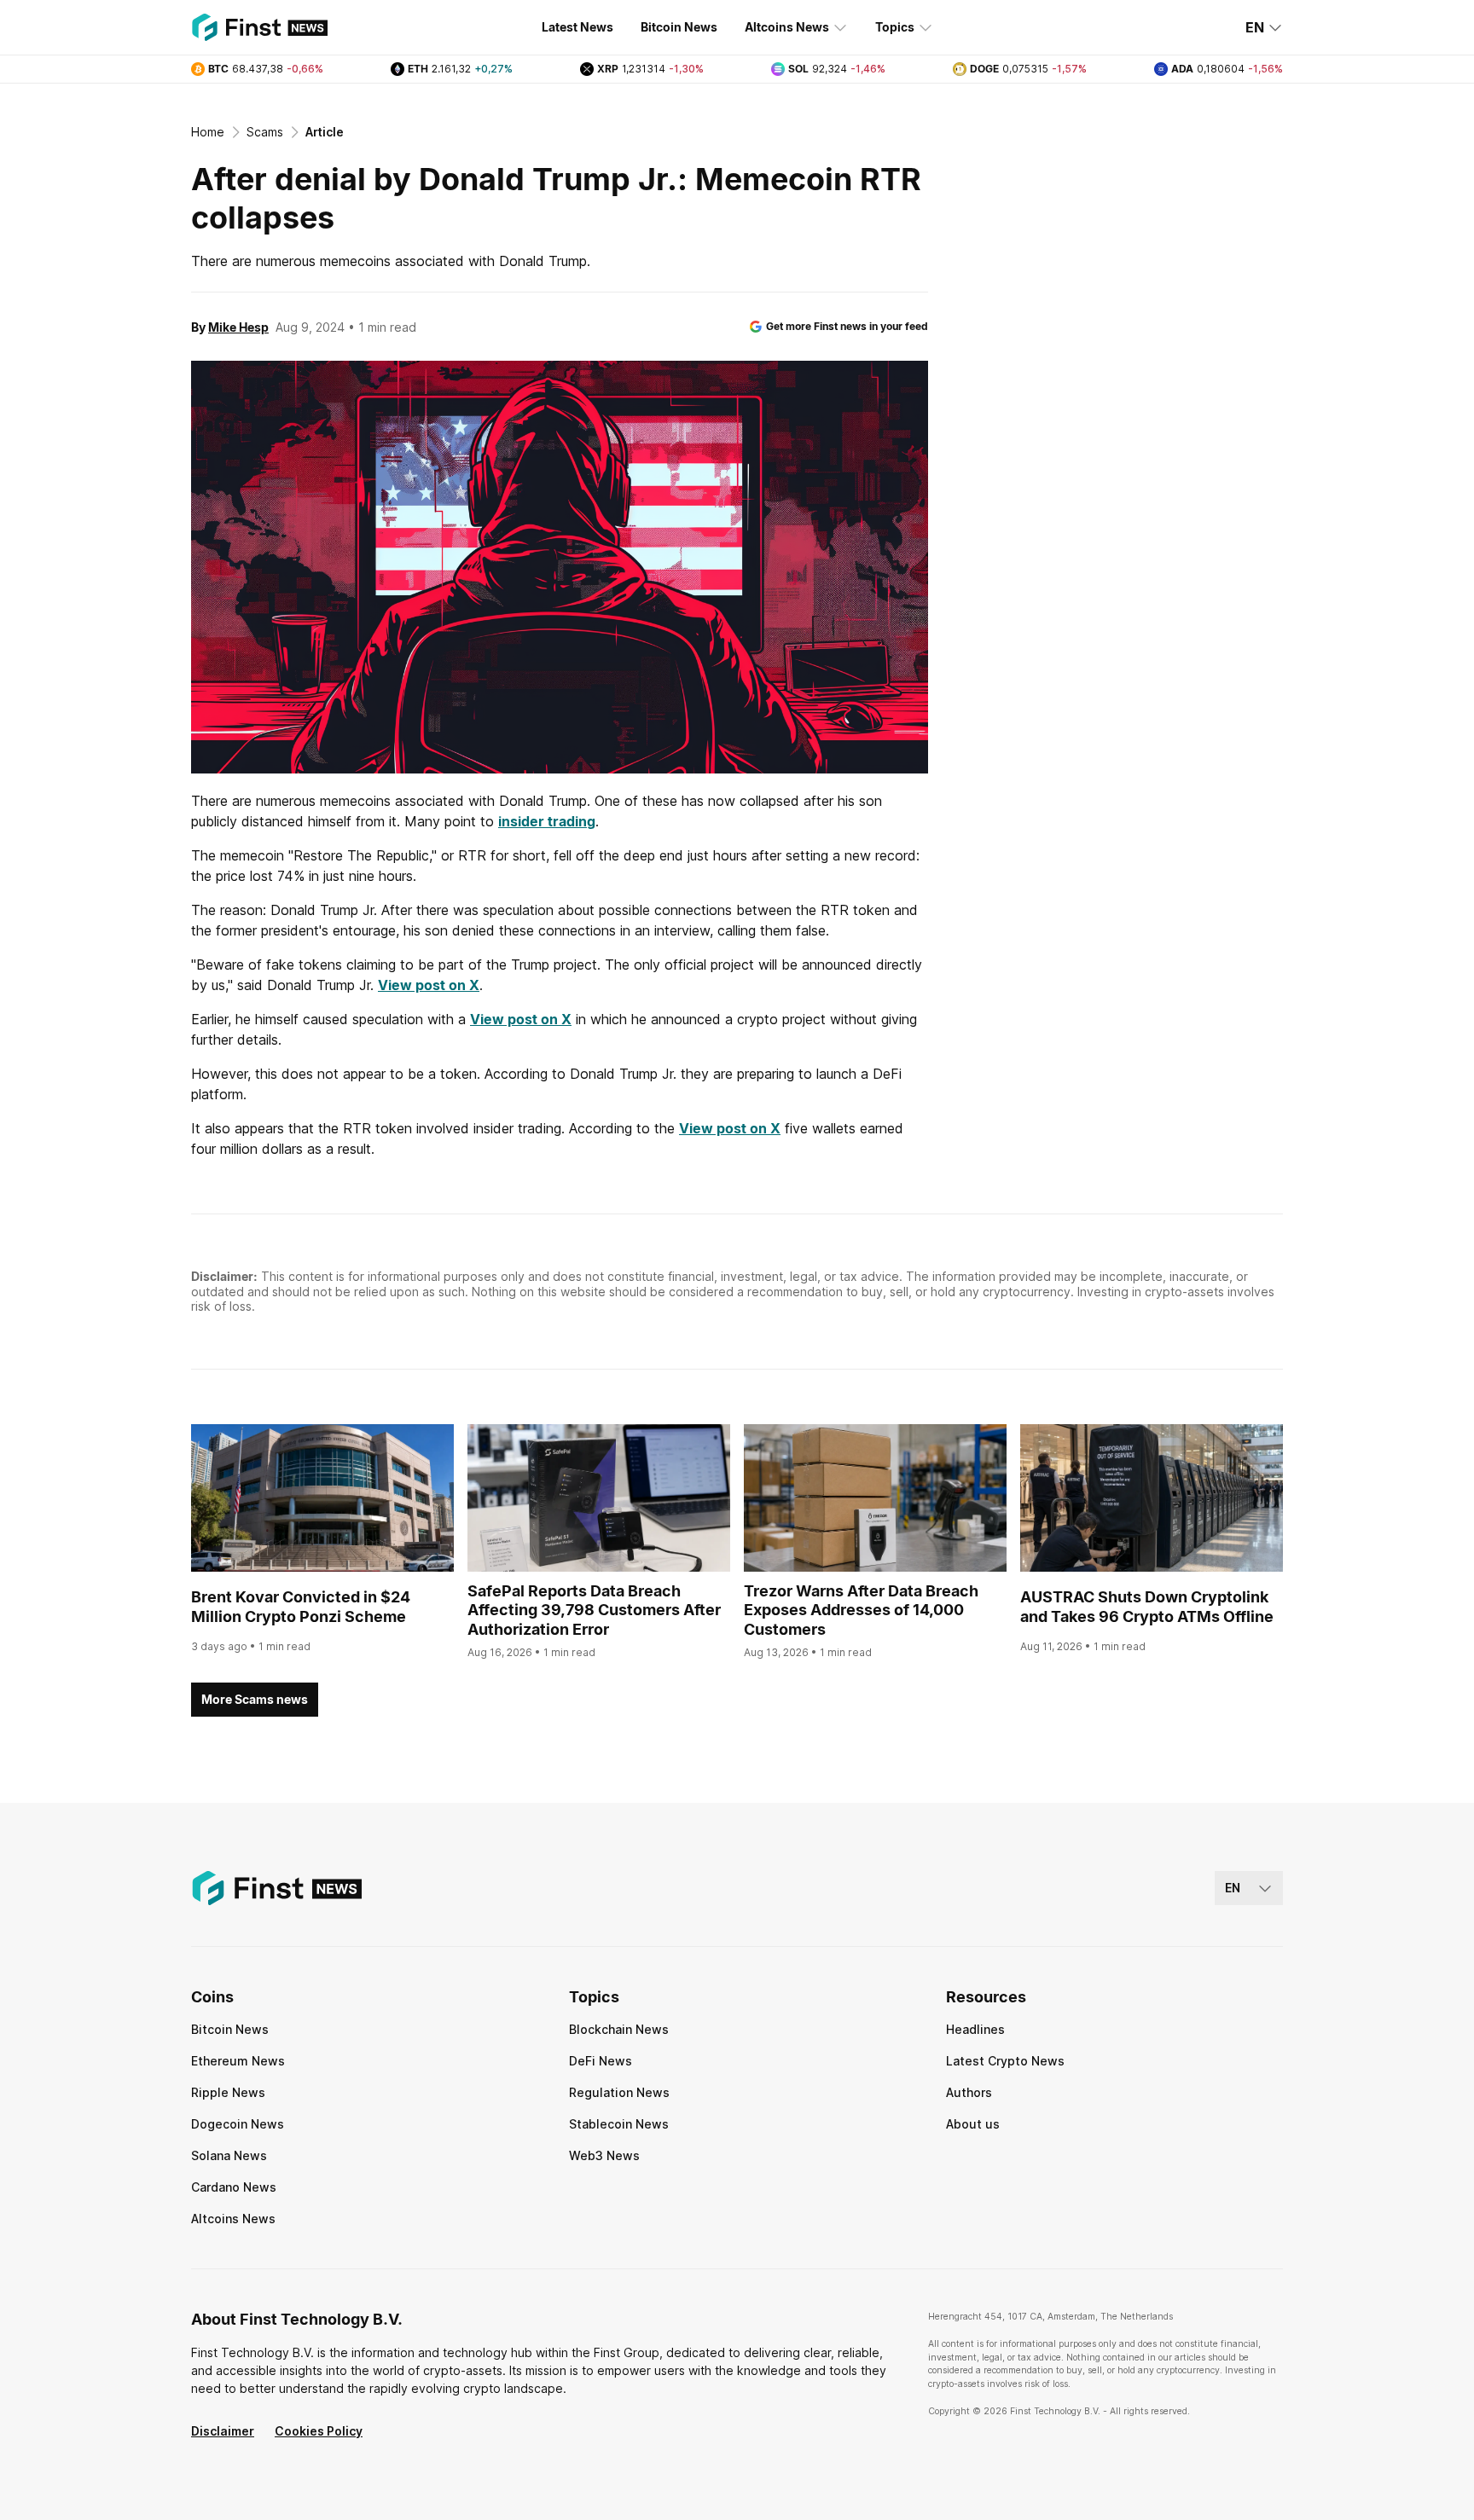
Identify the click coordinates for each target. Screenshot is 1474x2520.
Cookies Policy (319, 2431)
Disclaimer (223, 2431)
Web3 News (604, 2155)
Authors (969, 2092)
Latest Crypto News (1005, 2061)
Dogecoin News (238, 2124)
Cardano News (234, 2187)
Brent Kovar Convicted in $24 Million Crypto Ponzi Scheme (301, 1607)
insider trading (547, 821)
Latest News (577, 27)
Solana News (229, 2155)
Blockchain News (619, 2029)
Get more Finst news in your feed (847, 326)
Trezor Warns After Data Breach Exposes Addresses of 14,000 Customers (861, 1610)
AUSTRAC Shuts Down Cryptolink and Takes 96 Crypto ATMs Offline (1147, 1607)
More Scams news (255, 1699)
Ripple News (228, 2092)
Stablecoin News (619, 2124)
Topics (895, 27)
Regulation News (619, 2092)
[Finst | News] (259, 27)
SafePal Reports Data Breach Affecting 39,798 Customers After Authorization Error (594, 1610)
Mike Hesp (238, 327)
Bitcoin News (679, 27)
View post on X (429, 985)
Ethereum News (238, 2061)
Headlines (975, 2029)
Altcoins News (787, 27)
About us (973, 2124)
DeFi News (601, 2061)
